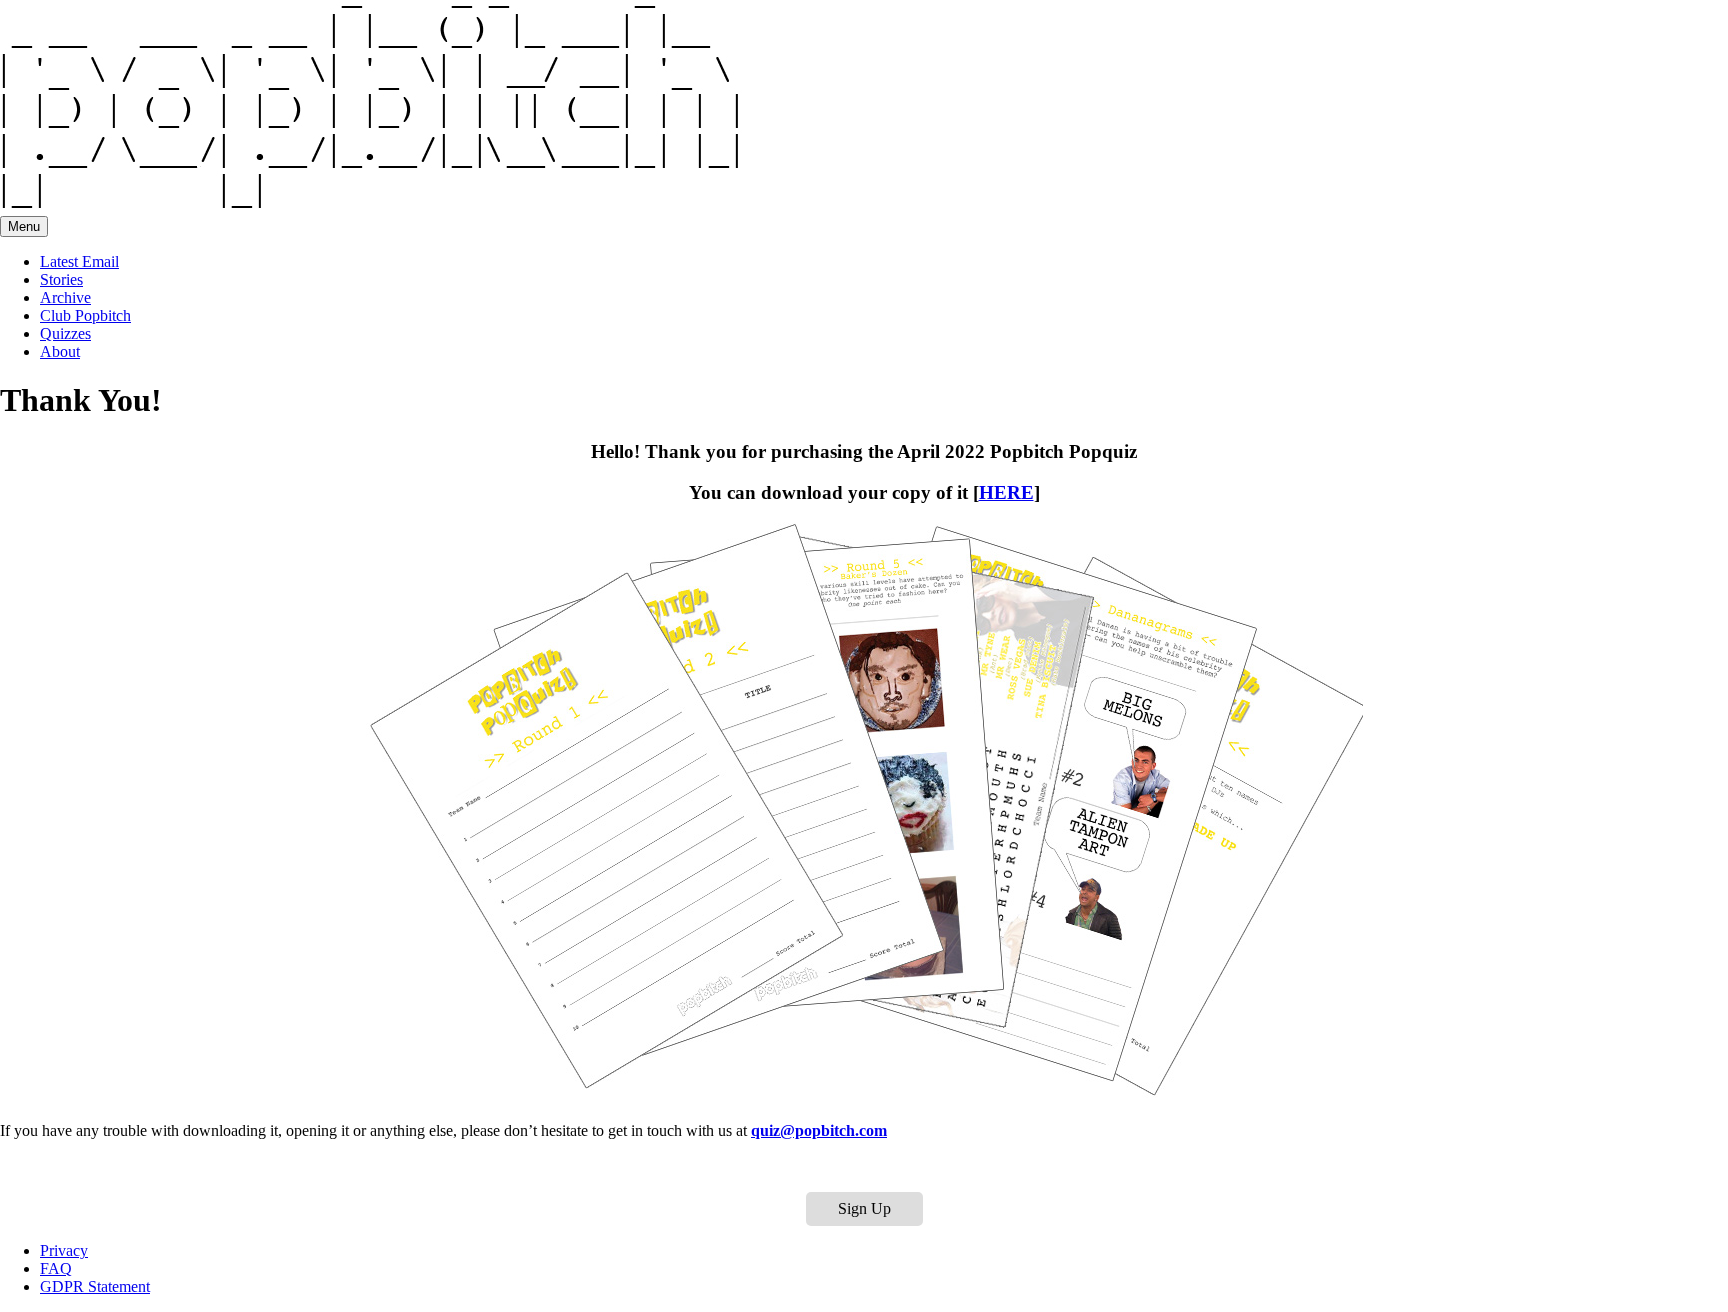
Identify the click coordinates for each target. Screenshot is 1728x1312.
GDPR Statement (95, 1286)
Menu (24, 226)
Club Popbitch (85, 315)
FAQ (56, 1268)
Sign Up (864, 1208)
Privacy (64, 1250)
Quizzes (65, 333)
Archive (65, 297)
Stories (61, 279)
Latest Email (79, 261)
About (60, 351)
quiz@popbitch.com (819, 1130)
